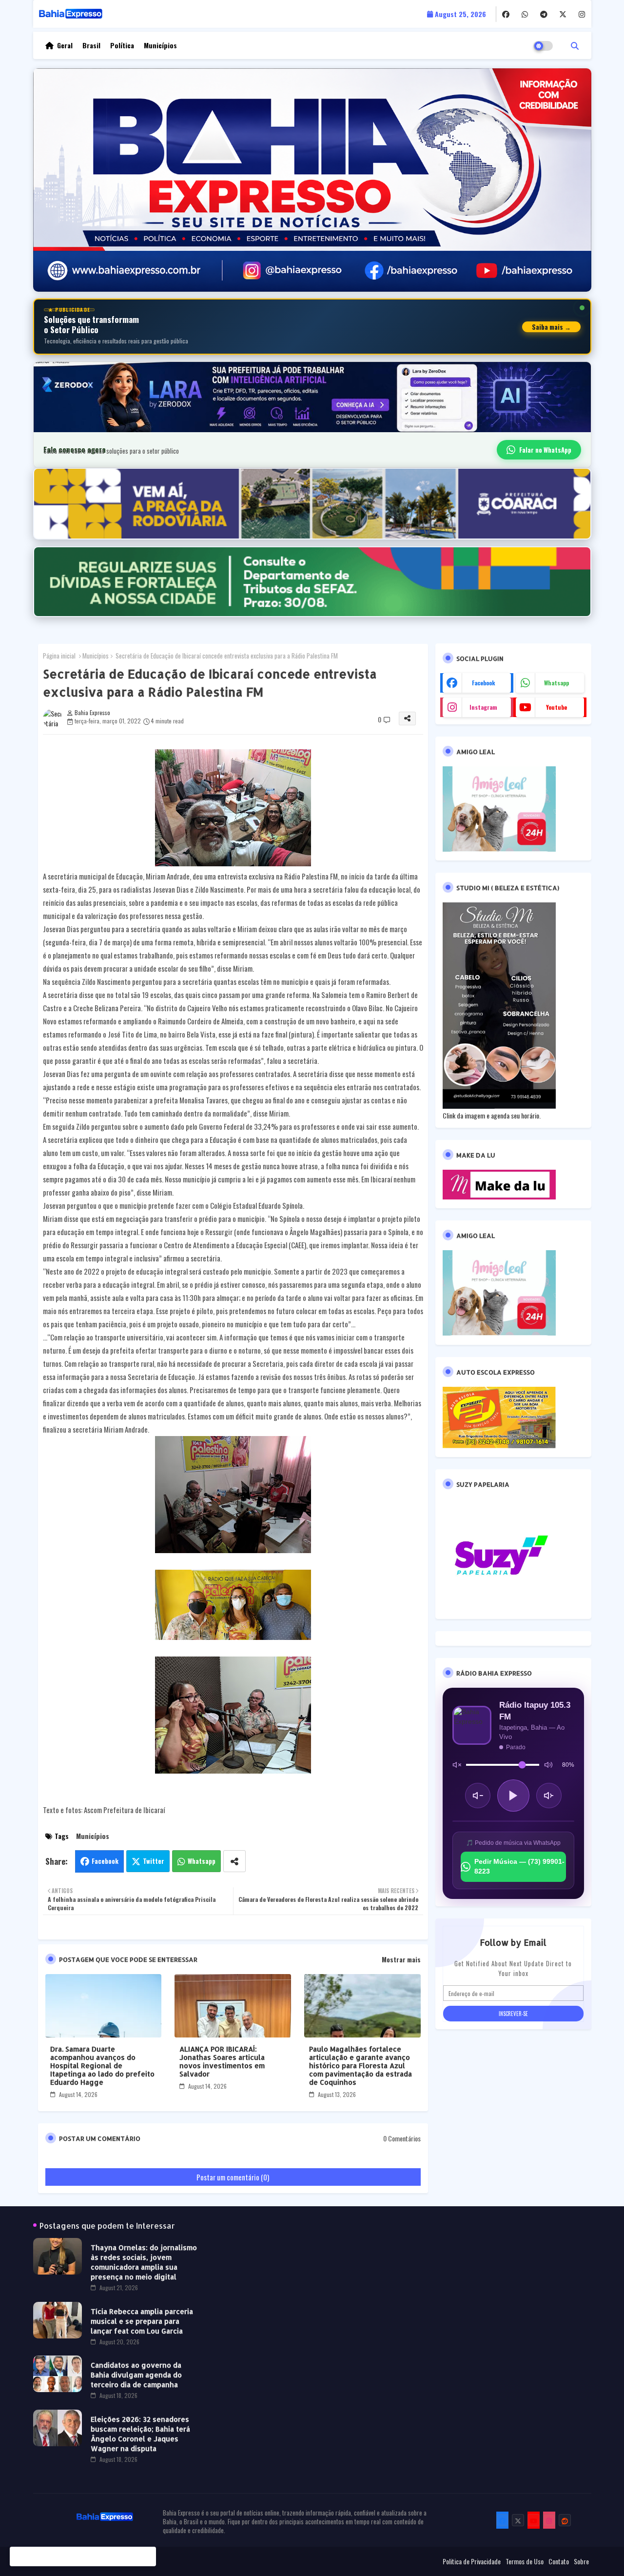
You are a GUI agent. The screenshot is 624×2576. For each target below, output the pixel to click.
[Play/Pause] (513, 1796)
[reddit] (565, 2520)
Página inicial (59, 656)
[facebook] (506, 14)
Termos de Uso (525, 2561)
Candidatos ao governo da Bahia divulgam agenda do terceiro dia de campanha (136, 2375)
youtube (556, 707)
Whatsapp (202, 1861)
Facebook (105, 1861)
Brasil (91, 45)
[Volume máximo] (548, 1765)
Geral (65, 45)
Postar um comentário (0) (233, 2177)
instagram (483, 707)
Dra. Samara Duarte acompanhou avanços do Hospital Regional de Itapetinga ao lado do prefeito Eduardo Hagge (102, 2066)
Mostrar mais (401, 1959)
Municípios (160, 45)
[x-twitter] (563, 14)
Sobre (581, 2561)
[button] (575, 45)
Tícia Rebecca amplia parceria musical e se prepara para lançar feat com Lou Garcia (142, 2321)
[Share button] (234, 1861)
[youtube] (534, 2520)
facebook (484, 683)
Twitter (154, 1861)
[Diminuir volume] (478, 1796)
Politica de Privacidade (472, 2561)
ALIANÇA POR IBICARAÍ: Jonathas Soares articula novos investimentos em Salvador (222, 2061)
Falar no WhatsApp (545, 450)
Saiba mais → (551, 327)
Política (122, 45)
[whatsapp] (525, 14)
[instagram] (582, 14)
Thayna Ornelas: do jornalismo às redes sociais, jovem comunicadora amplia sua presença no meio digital (144, 2262)
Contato (559, 2561)
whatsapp (556, 683)
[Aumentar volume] (549, 1796)
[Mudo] (457, 1765)
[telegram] (544, 14)
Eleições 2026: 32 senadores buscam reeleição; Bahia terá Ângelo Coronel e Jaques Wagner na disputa (140, 2434)
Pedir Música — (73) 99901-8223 (519, 1866)
